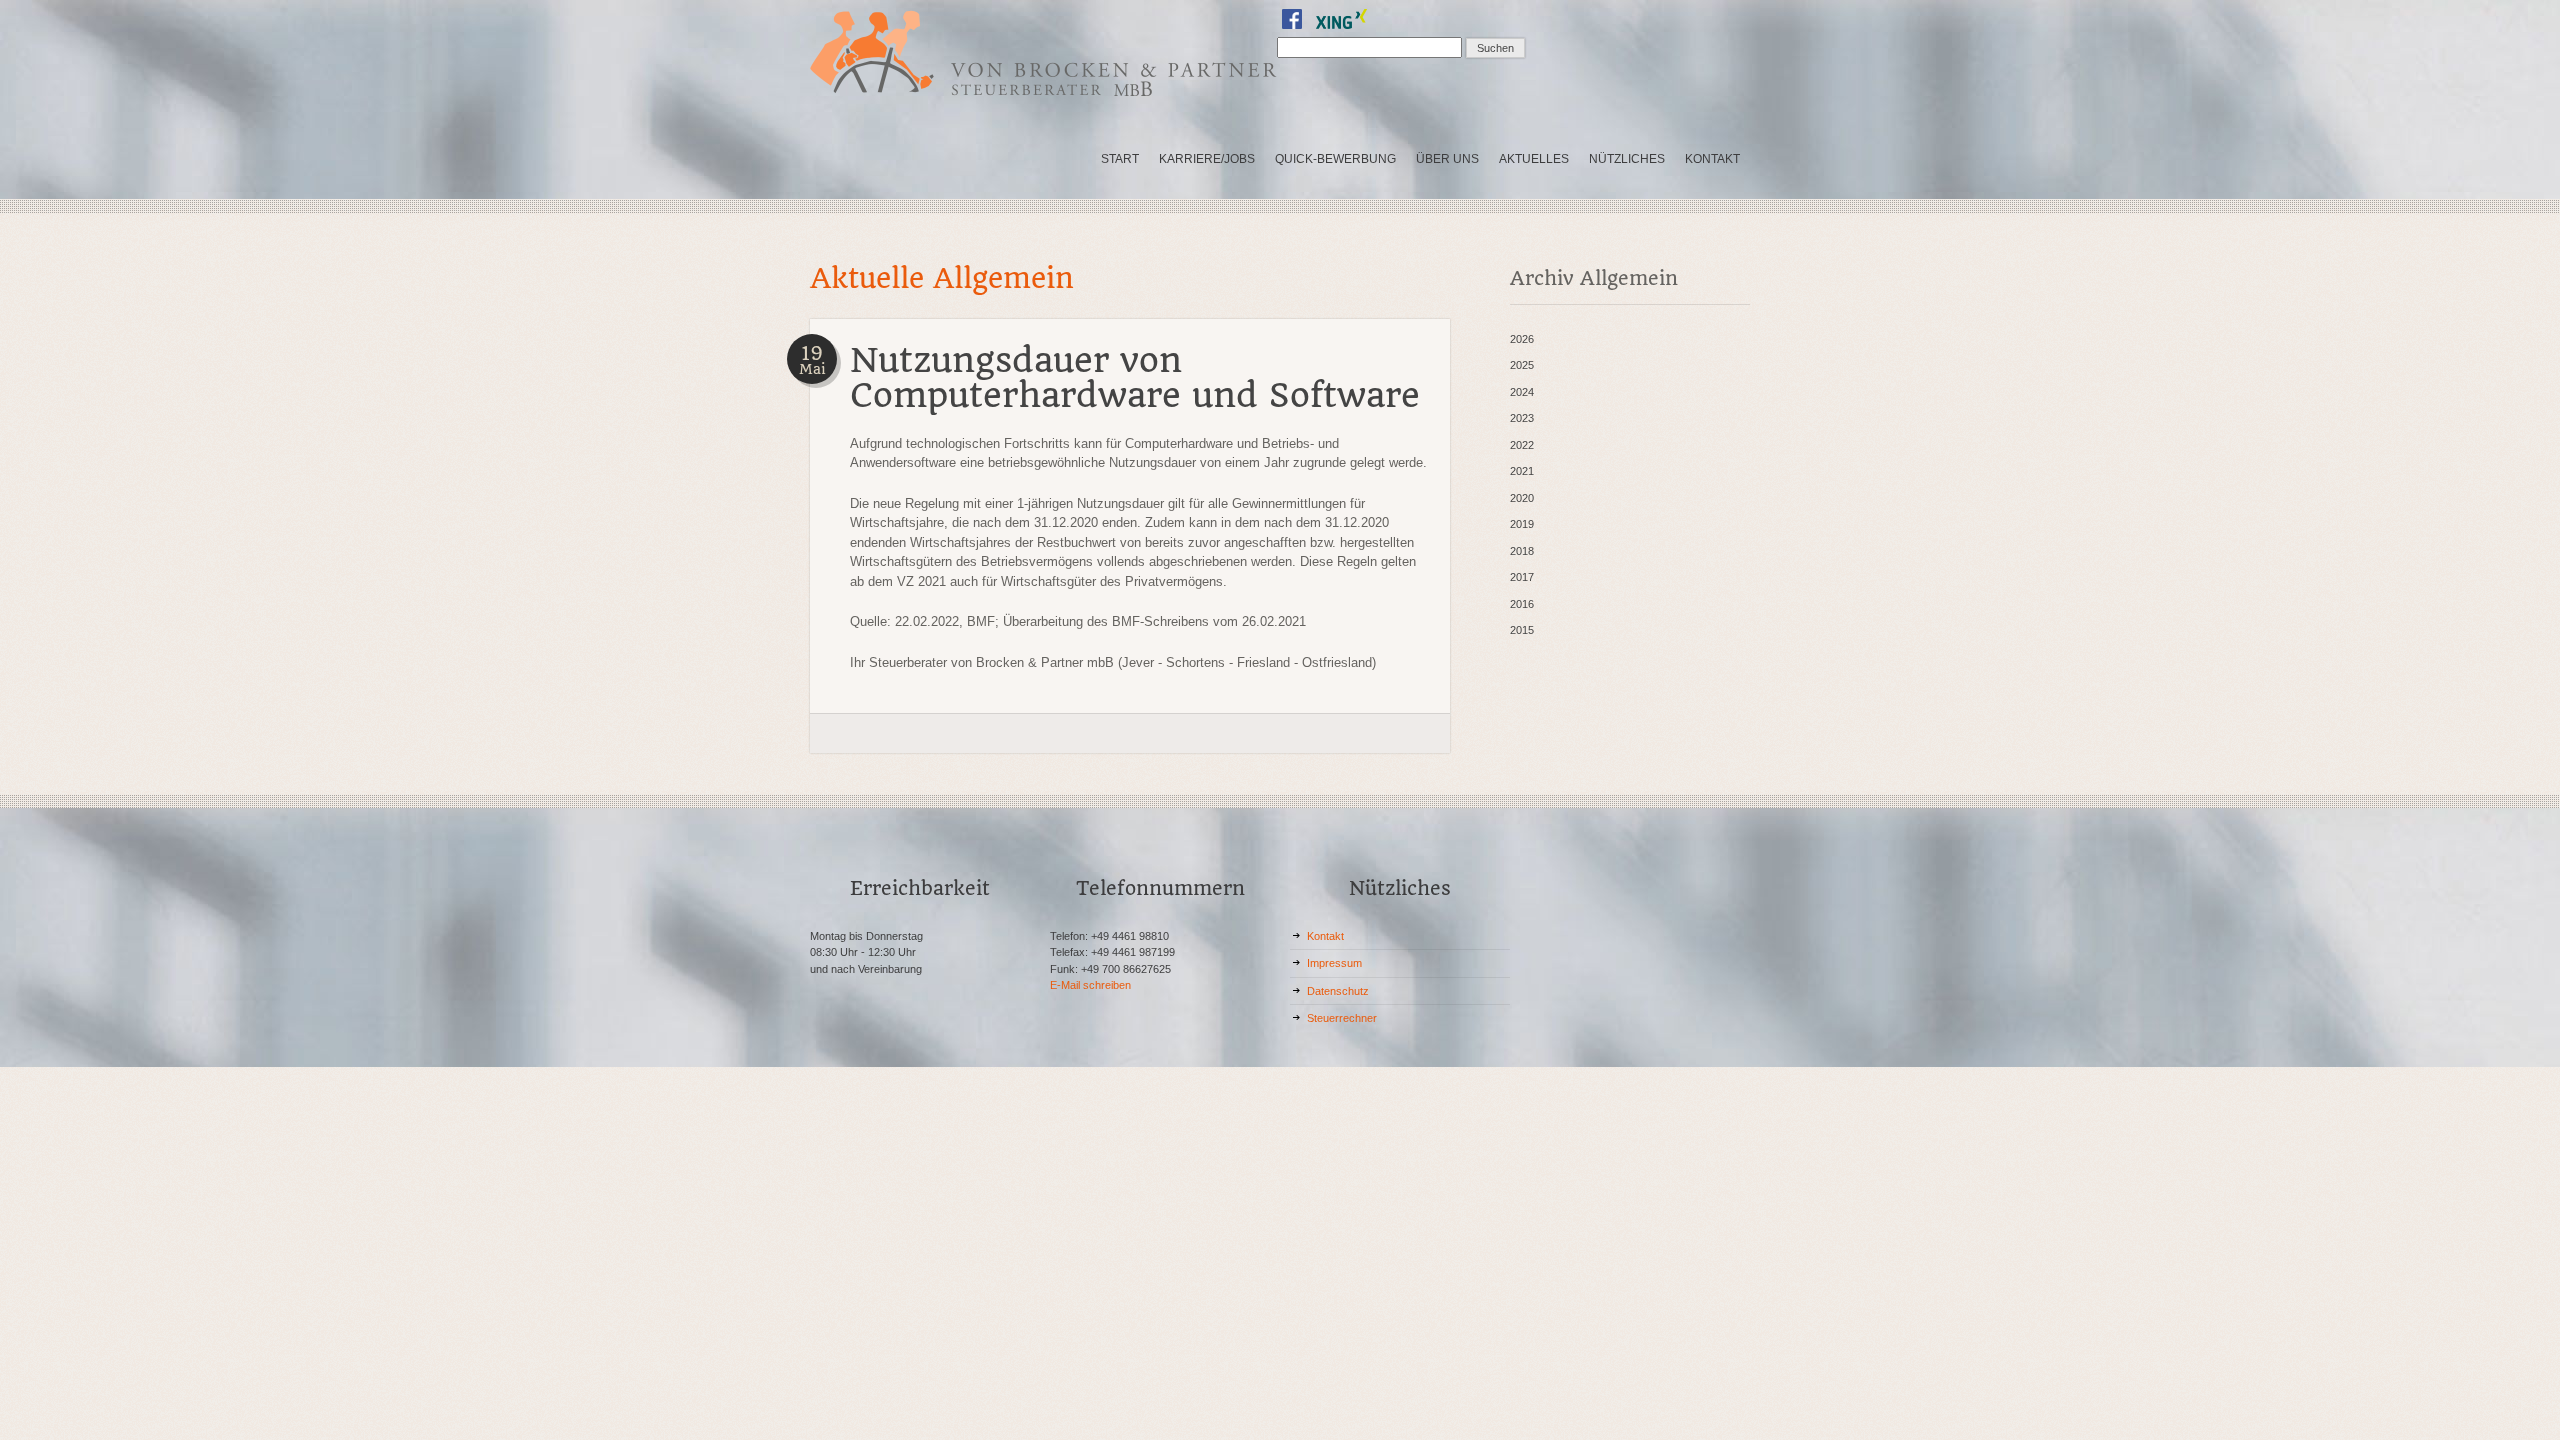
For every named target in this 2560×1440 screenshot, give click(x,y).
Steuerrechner (1342, 1018)
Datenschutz (1338, 991)
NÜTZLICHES (1627, 159)
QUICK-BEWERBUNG (1335, 159)
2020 (1522, 498)
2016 (1522, 604)
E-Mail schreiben (1090, 985)
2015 (1522, 630)
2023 (1522, 418)
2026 (1522, 339)
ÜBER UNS (1447, 159)
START (1120, 159)
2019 (1522, 524)
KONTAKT (1712, 159)
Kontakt (1325, 936)
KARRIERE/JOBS (1207, 159)
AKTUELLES (1534, 159)
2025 (1522, 365)
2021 (1522, 471)
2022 (1522, 445)
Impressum (1334, 963)
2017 (1522, 577)
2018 (1522, 551)
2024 (1522, 392)
